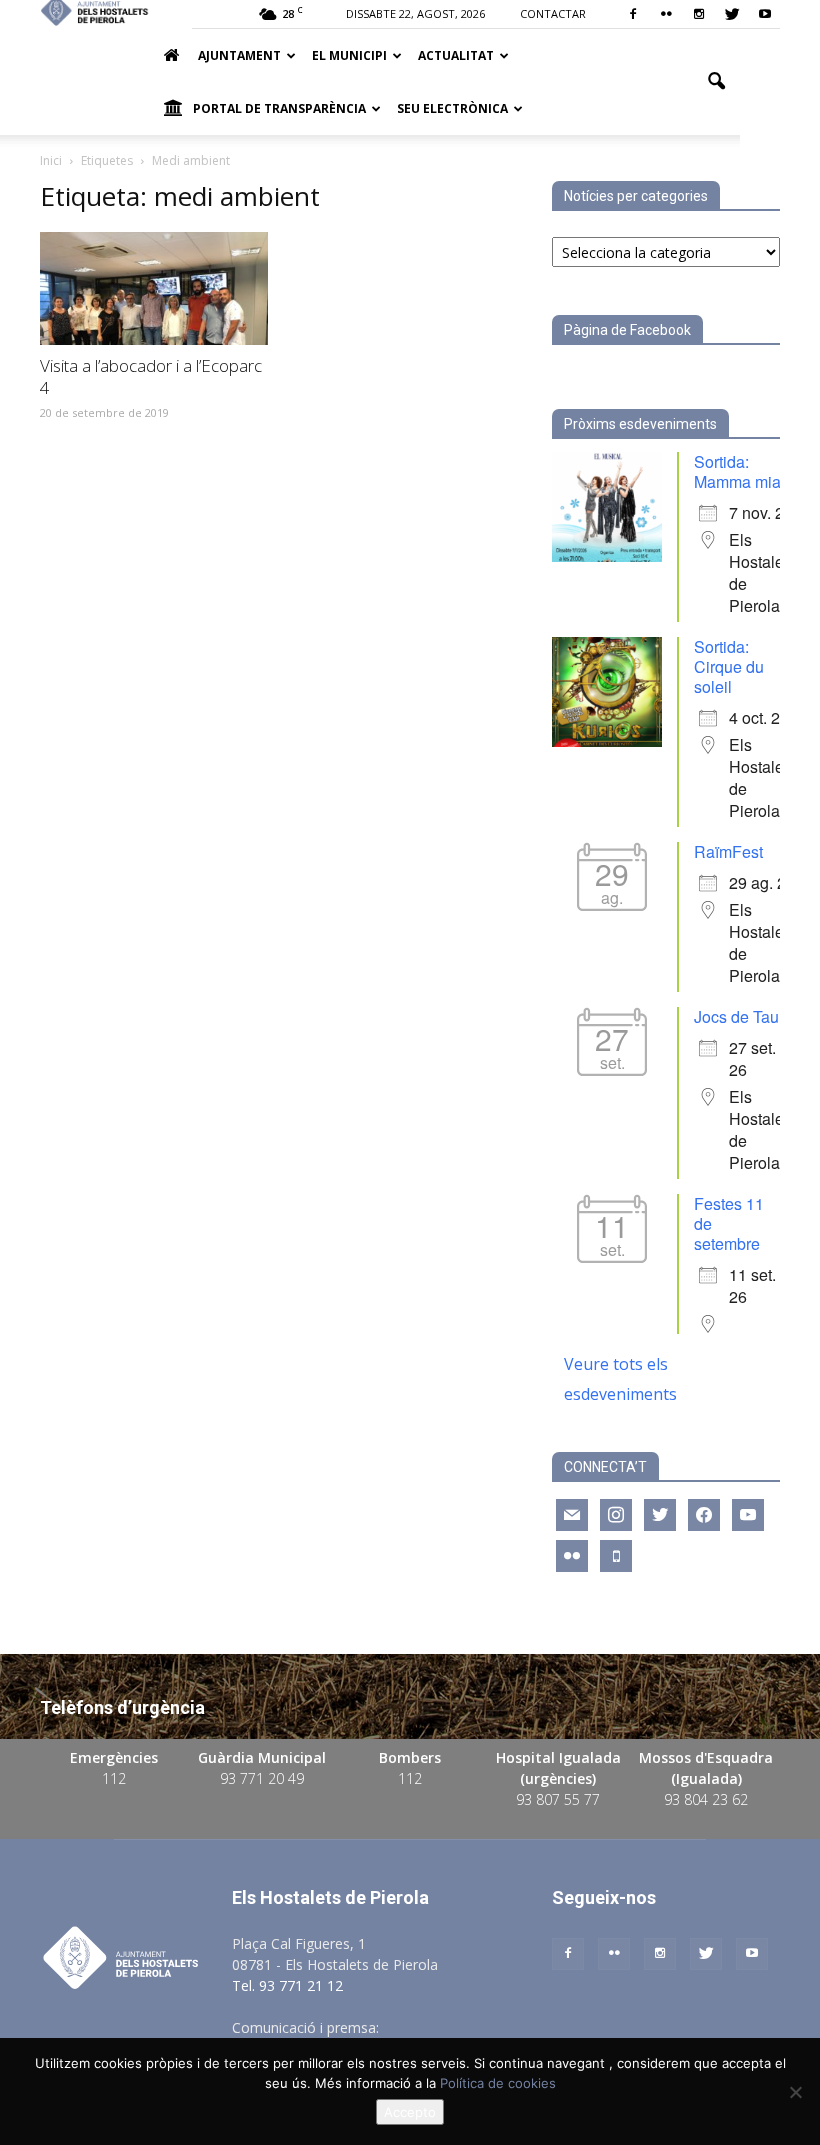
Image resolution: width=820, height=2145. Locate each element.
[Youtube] (765, 14)
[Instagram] (699, 14)
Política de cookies (498, 2083)
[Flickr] (666, 14)
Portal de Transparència (279, 108)
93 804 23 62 (706, 1799)
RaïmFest (728, 851)
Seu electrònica (452, 108)
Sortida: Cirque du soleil (729, 666)
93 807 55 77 (558, 1799)
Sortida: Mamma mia (737, 471)
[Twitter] (732, 14)
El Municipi (349, 55)
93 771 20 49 (262, 1778)
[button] (716, 82)
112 (114, 1778)
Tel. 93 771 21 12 (287, 1985)
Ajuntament (239, 55)
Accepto (410, 2112)
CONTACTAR (553, 13)
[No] (795, 2092)
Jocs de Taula (743, 1016)
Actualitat (456, 55)
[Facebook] (633, 14)
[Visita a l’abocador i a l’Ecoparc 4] (154, 288)
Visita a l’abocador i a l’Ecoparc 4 (151, 376)
